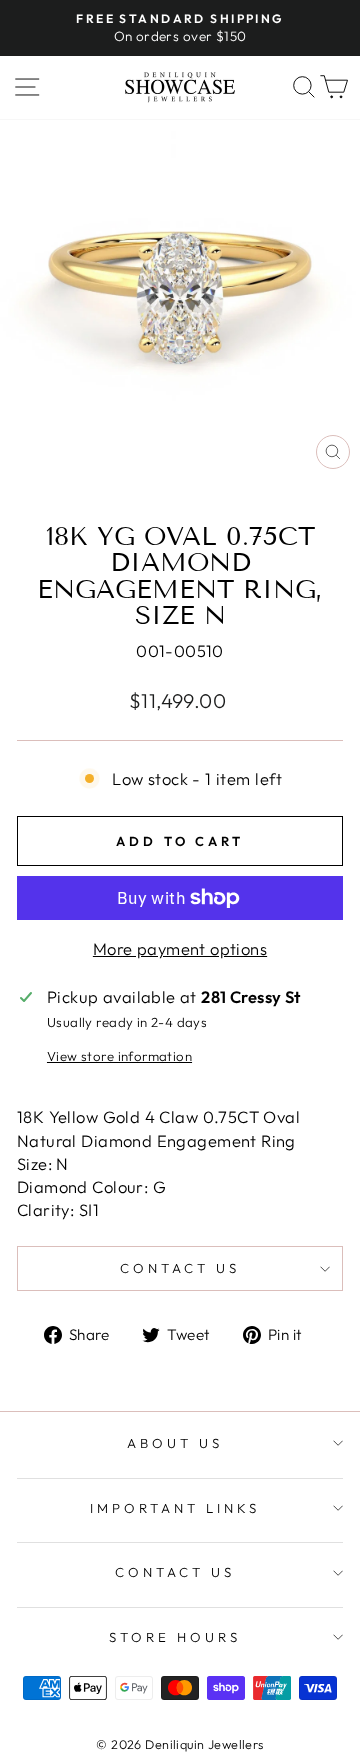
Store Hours (175, 1637)
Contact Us (175, 1572)
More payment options (180, 948)
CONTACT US (180, 1268)
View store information (119, 1056)
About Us (175, 1443)
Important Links (175, 1508)
